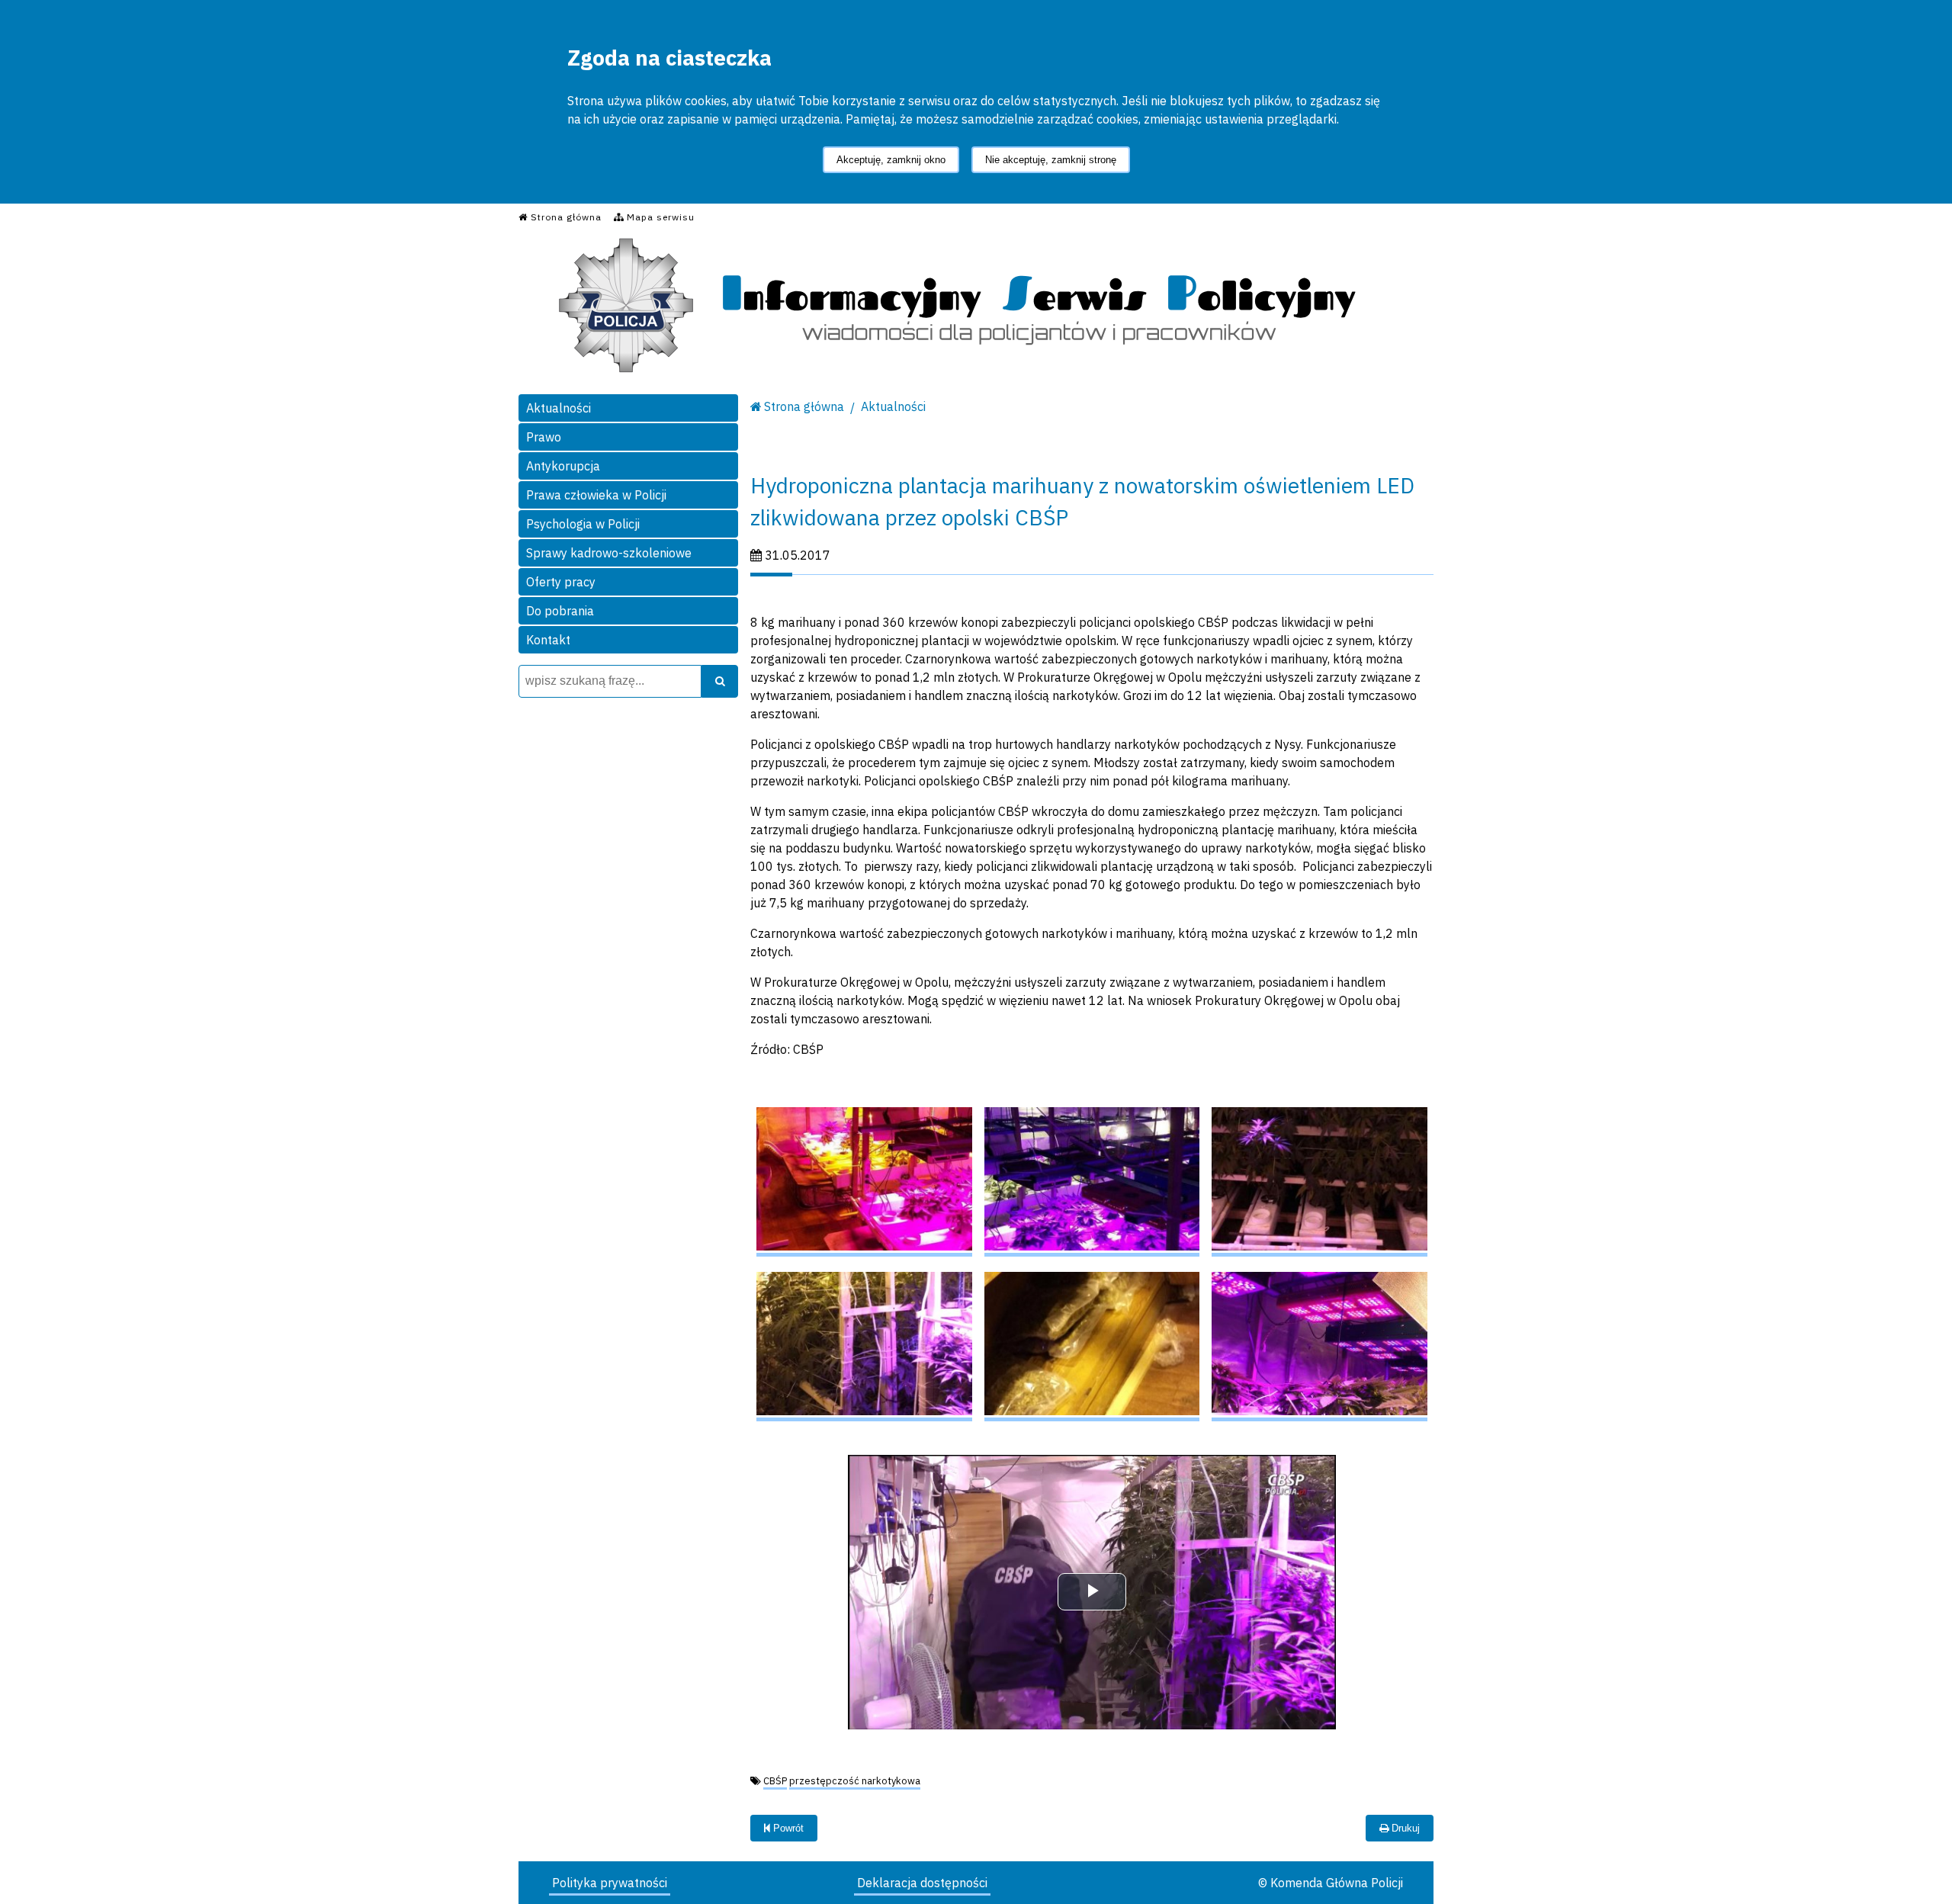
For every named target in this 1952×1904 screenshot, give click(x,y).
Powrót (787, 1828)
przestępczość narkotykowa (855, 1781)
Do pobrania (560, 611)
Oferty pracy (561, 582)
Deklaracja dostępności (922, 1883)
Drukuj (1404, 1828)
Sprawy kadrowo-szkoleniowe (609, 553)
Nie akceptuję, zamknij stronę (1051, 160)
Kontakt (548, 640)
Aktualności (559, 408)
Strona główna (804, 406)
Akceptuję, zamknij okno (891, 160)
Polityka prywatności (610, 1883)
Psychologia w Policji (583, 524)
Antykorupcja (563, 466)
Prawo (544, 437)
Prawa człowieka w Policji (596, 495)
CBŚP (775, 1781)
